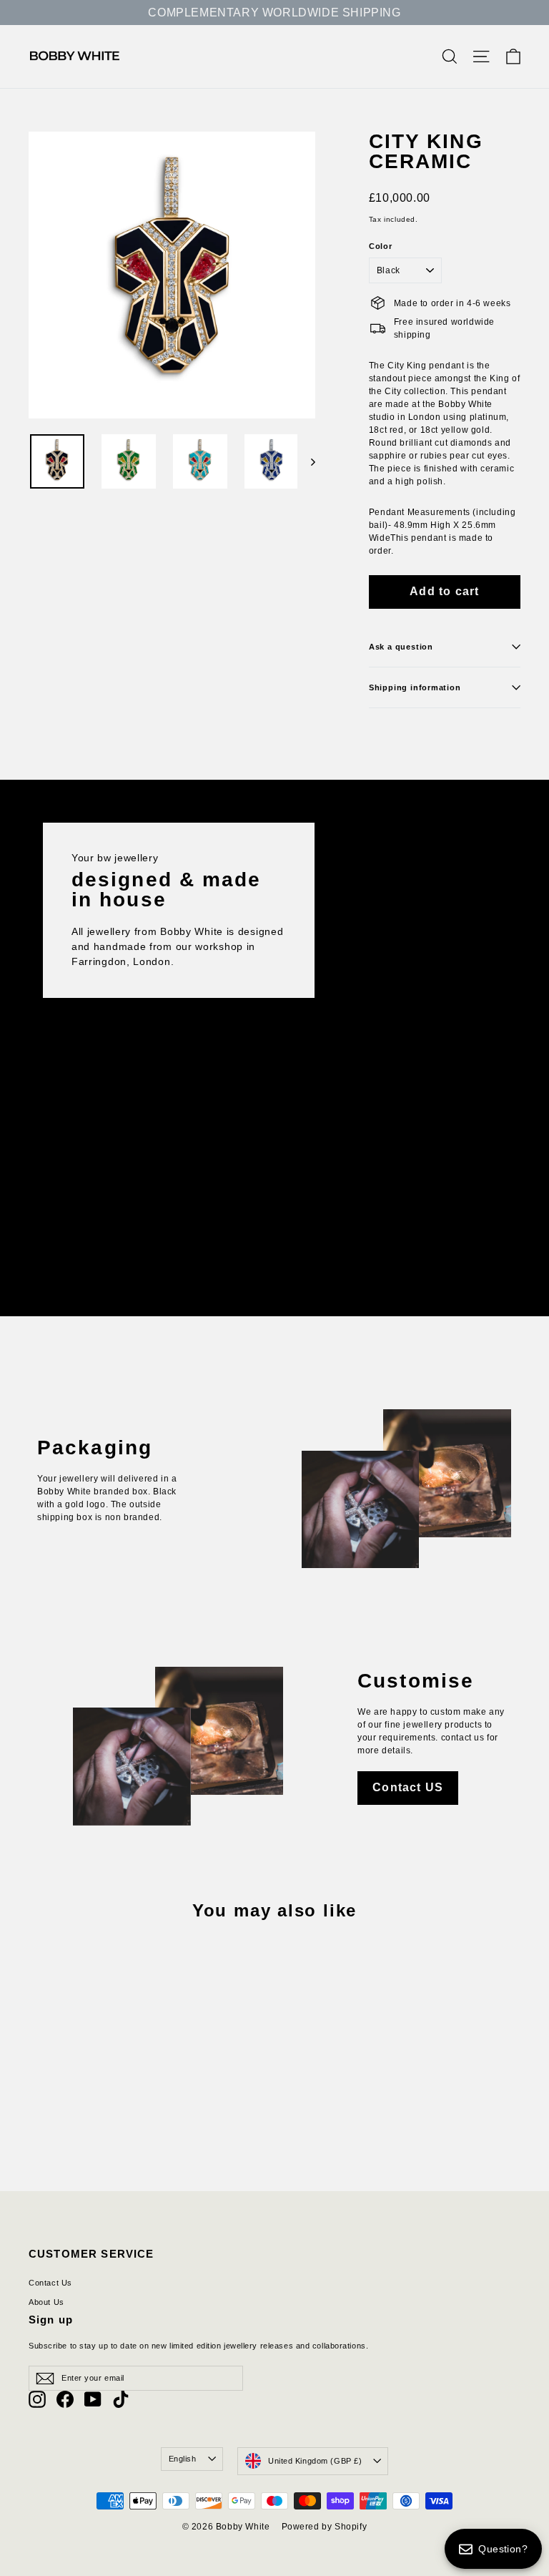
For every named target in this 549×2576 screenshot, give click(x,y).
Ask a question (401, 647)
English (183, 2459)
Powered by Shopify (325, 2527)
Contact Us (50, 2283)
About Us (46, 2302)
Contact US (408, 1787)
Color (381, 246)
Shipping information (415, 687)
